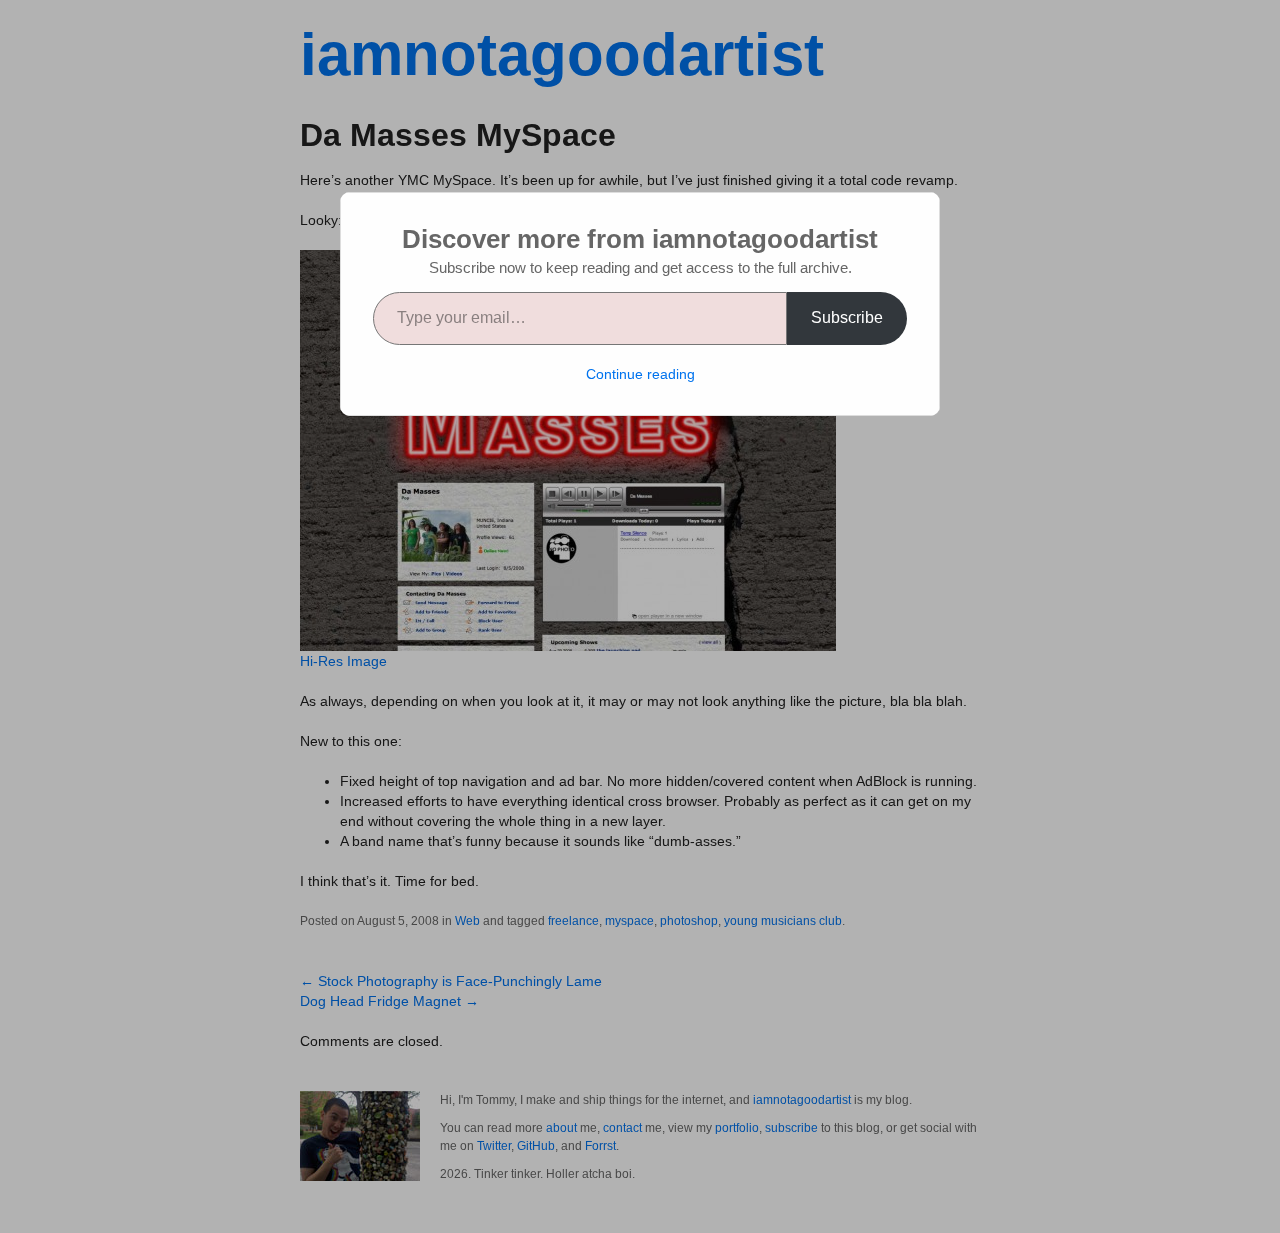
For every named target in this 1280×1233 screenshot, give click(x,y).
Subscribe (847, 317)
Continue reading (640, 374)
